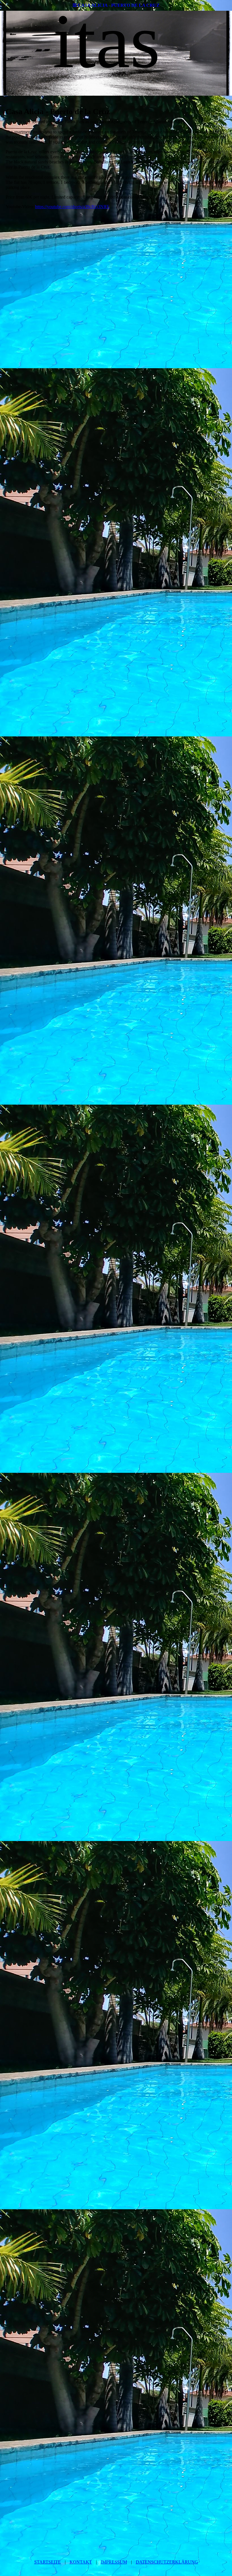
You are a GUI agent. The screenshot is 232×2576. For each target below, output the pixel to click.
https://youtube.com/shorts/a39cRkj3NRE (72, 207)
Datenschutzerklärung (167, 2562)
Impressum (114, 2562)
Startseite (48, 2562)
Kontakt (81, 2562)
